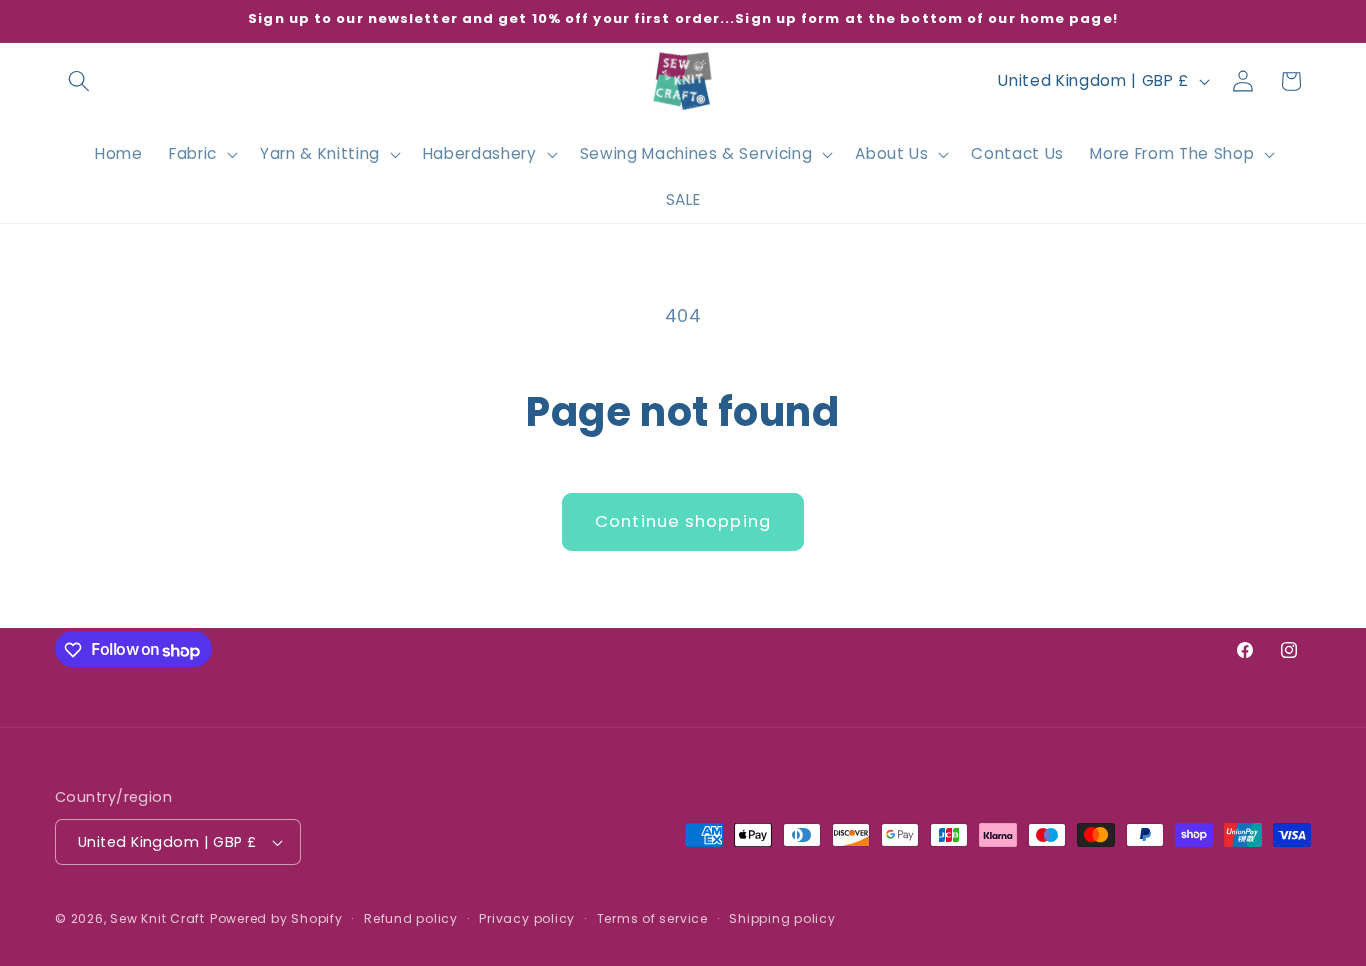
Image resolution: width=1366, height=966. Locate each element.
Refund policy (411, 918)
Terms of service (652, 918)
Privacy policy (527, 918)
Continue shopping (683, 521)
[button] (79, 81)
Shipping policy (782, 918)
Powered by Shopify (276, 918)
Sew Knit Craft (157, 918)
